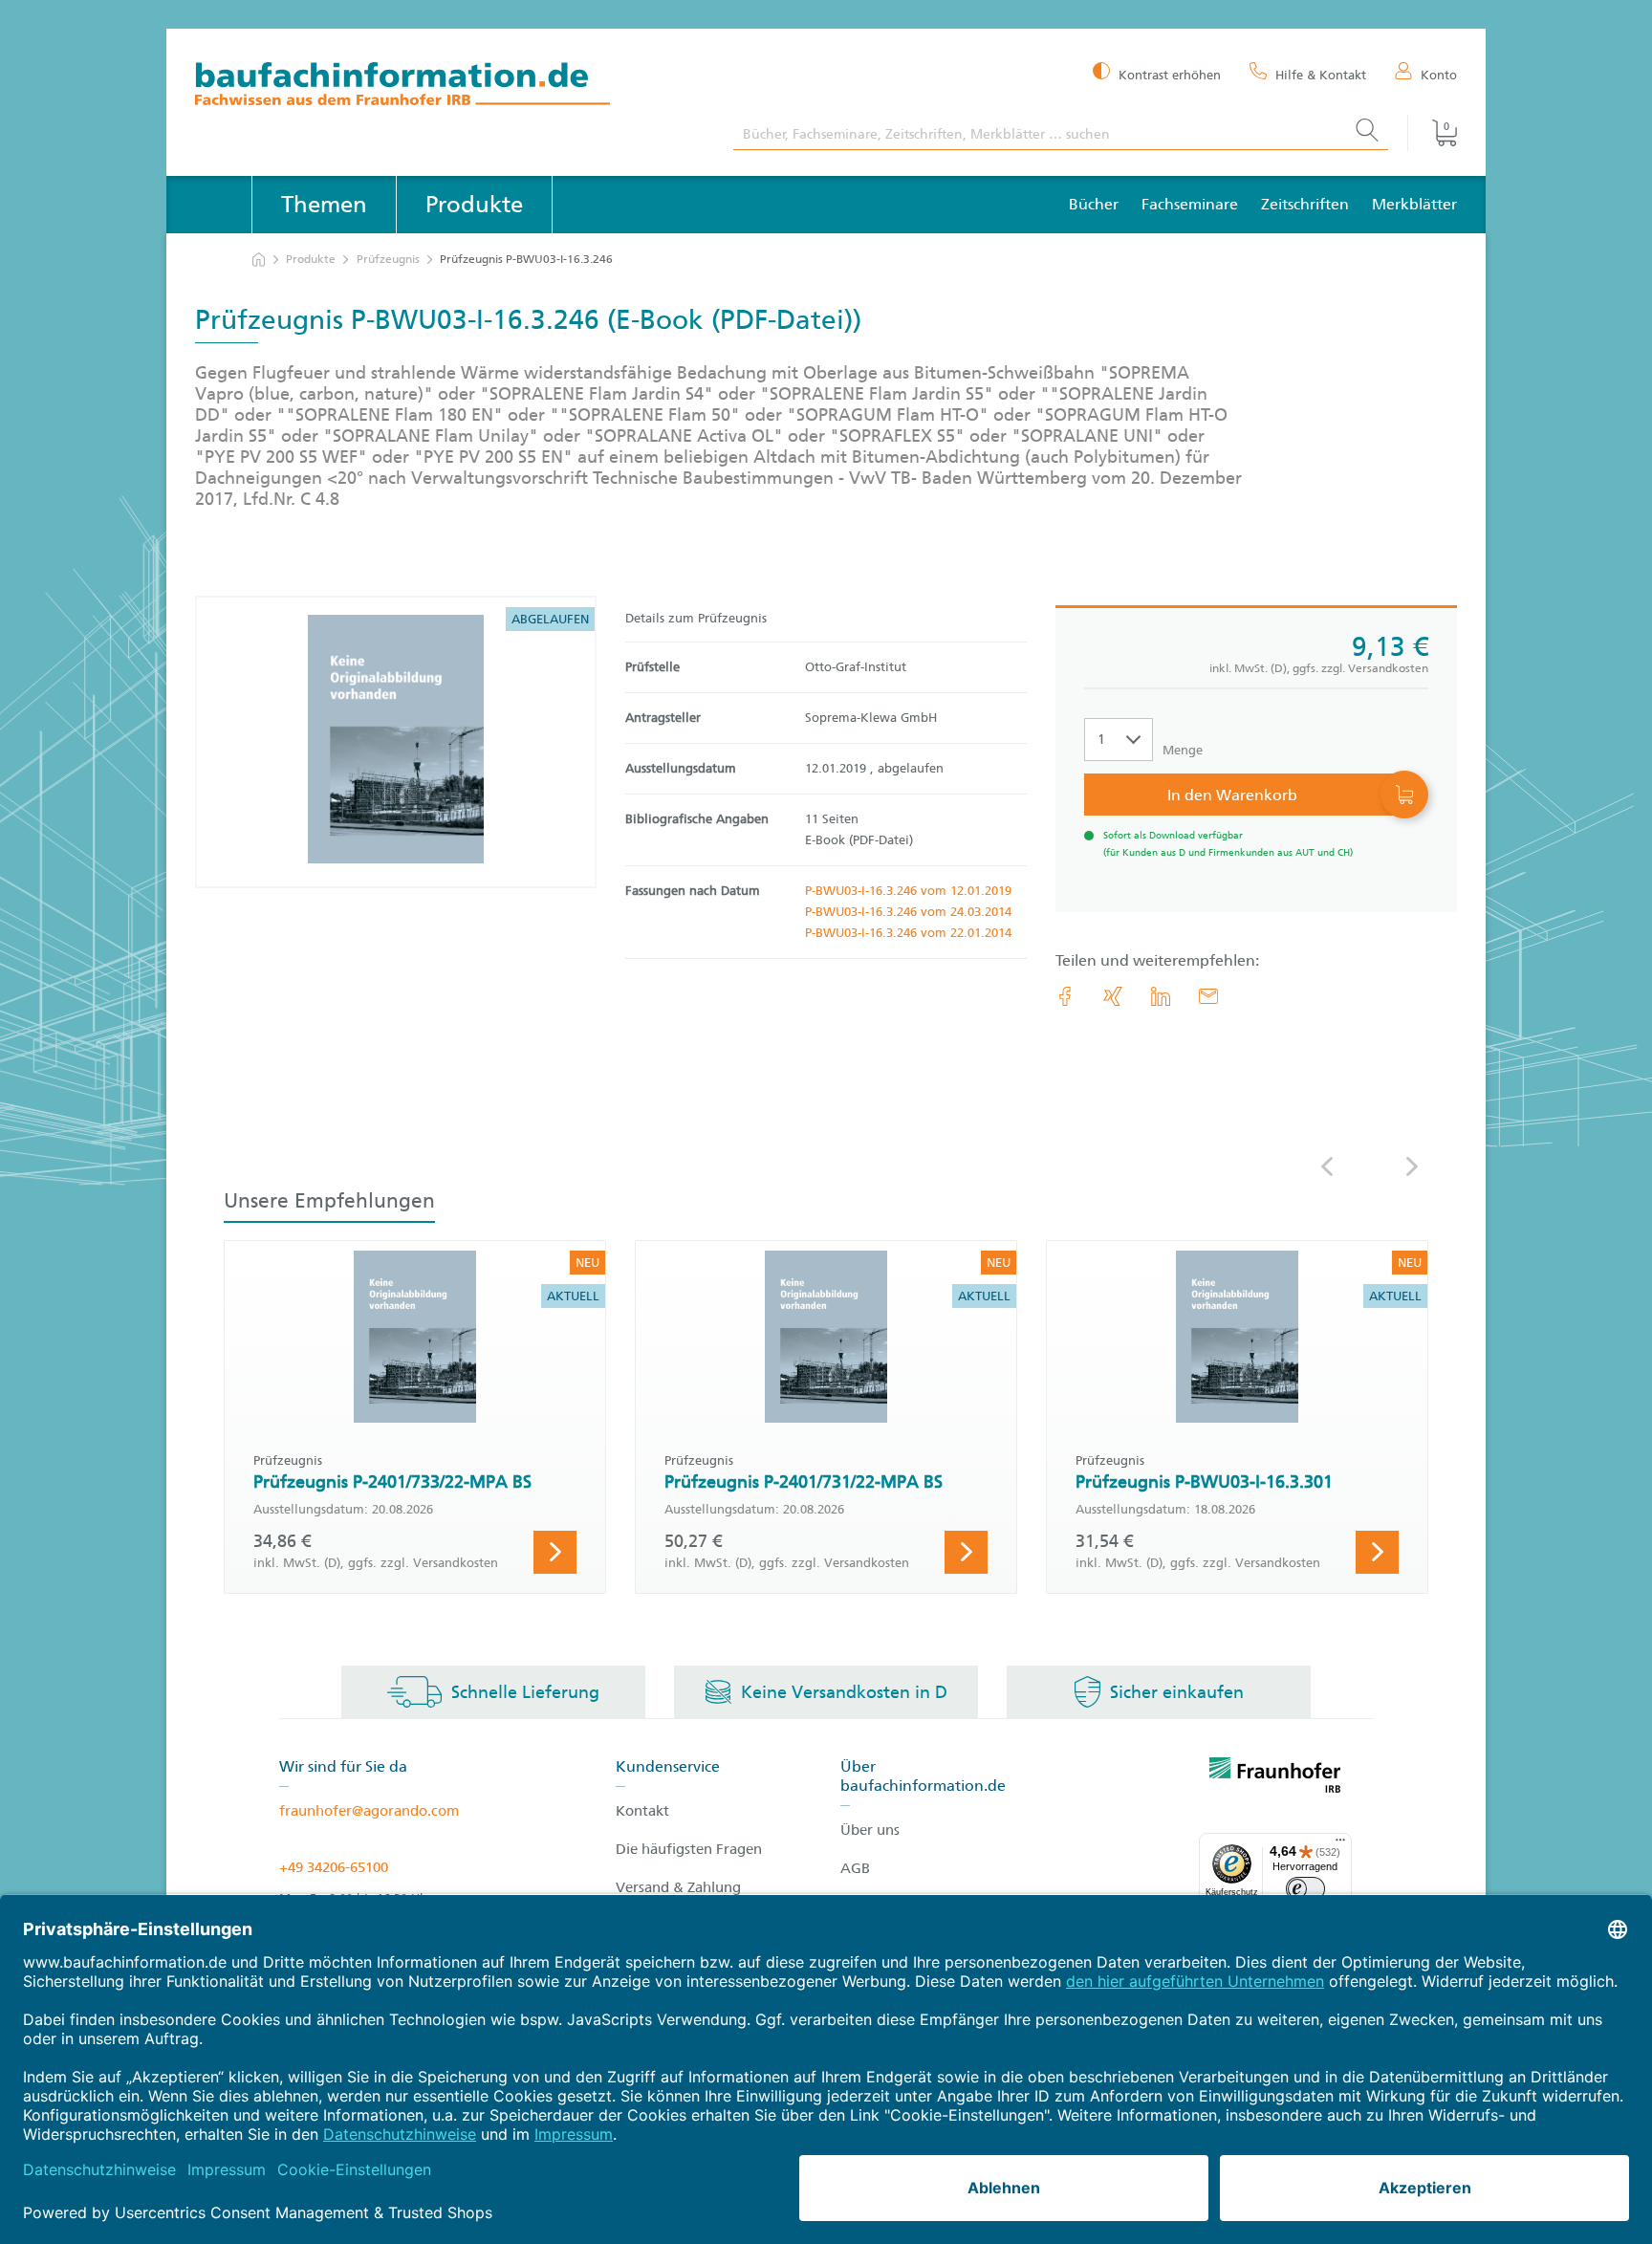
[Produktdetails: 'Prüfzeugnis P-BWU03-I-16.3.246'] (396, 742)
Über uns (870, 1830)
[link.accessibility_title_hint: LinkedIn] (1161, 996)
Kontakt (642, 1811)
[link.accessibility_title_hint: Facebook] (1065, 996)
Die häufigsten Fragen (689, 1849)
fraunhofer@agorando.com (369, 1811)
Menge (1183, 750)
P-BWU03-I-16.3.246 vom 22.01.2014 (908, 933)
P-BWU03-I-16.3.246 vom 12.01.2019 (908, 891)
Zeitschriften (1305, 204)
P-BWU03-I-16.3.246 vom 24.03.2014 (908, 912)
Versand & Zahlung (678, 1887)
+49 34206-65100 (334, 1867)
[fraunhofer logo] (1275, 1778)
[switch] (1305, 1889)
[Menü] (1340, 1844)
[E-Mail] (1208, 996)
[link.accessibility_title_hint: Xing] (1113, 996)
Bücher (1094, 204)
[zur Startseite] (259, 260)
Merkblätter (1414, 204)
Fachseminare (1190, 204)
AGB (855, 1868)
